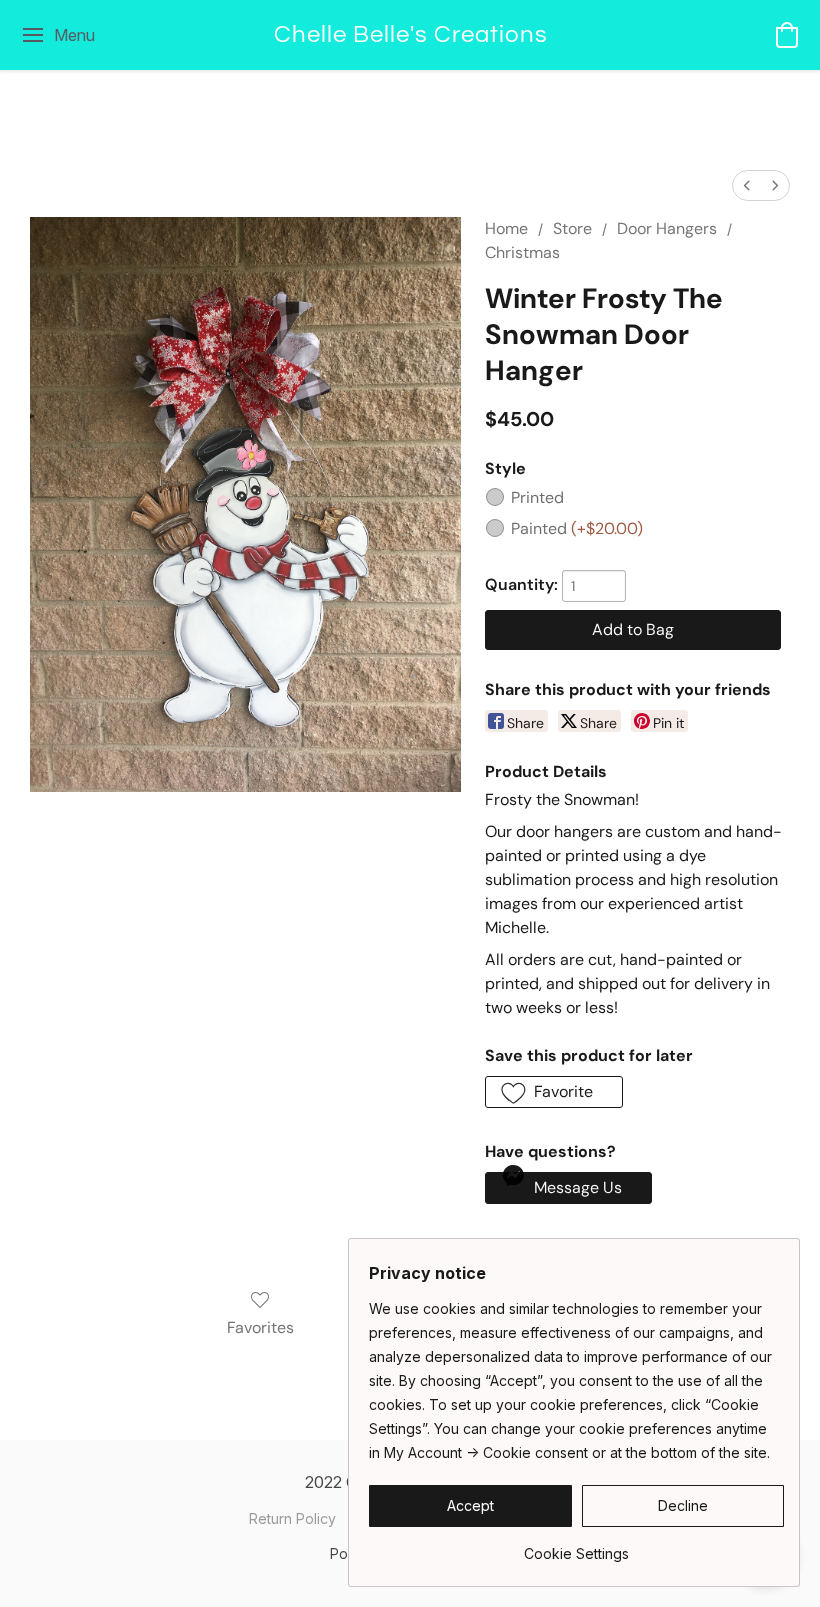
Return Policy (292, 1518)
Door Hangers (667, 228)
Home (506, 228)
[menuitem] (747, 185)
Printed (537, 497)
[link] (576, 1546)
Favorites (260, 1327)
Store (572, 228)
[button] (410, 35)
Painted (577, 528)
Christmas (522, 252)
